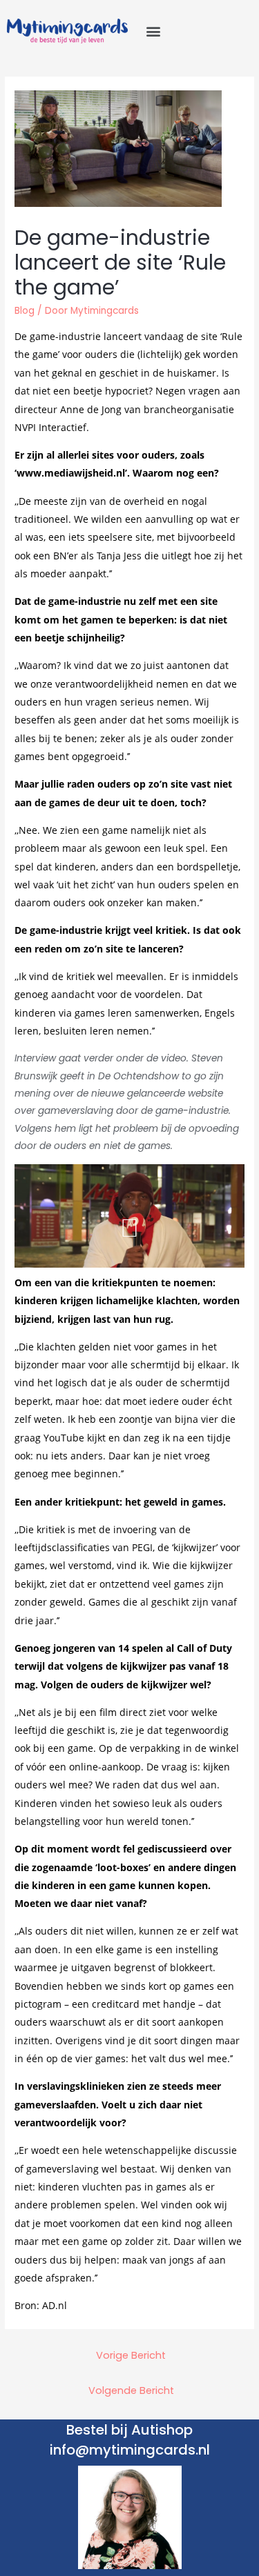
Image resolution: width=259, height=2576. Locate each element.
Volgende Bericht (131, 2390)
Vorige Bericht (131, 2355)
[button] (153, 31)
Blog (25, 311)
